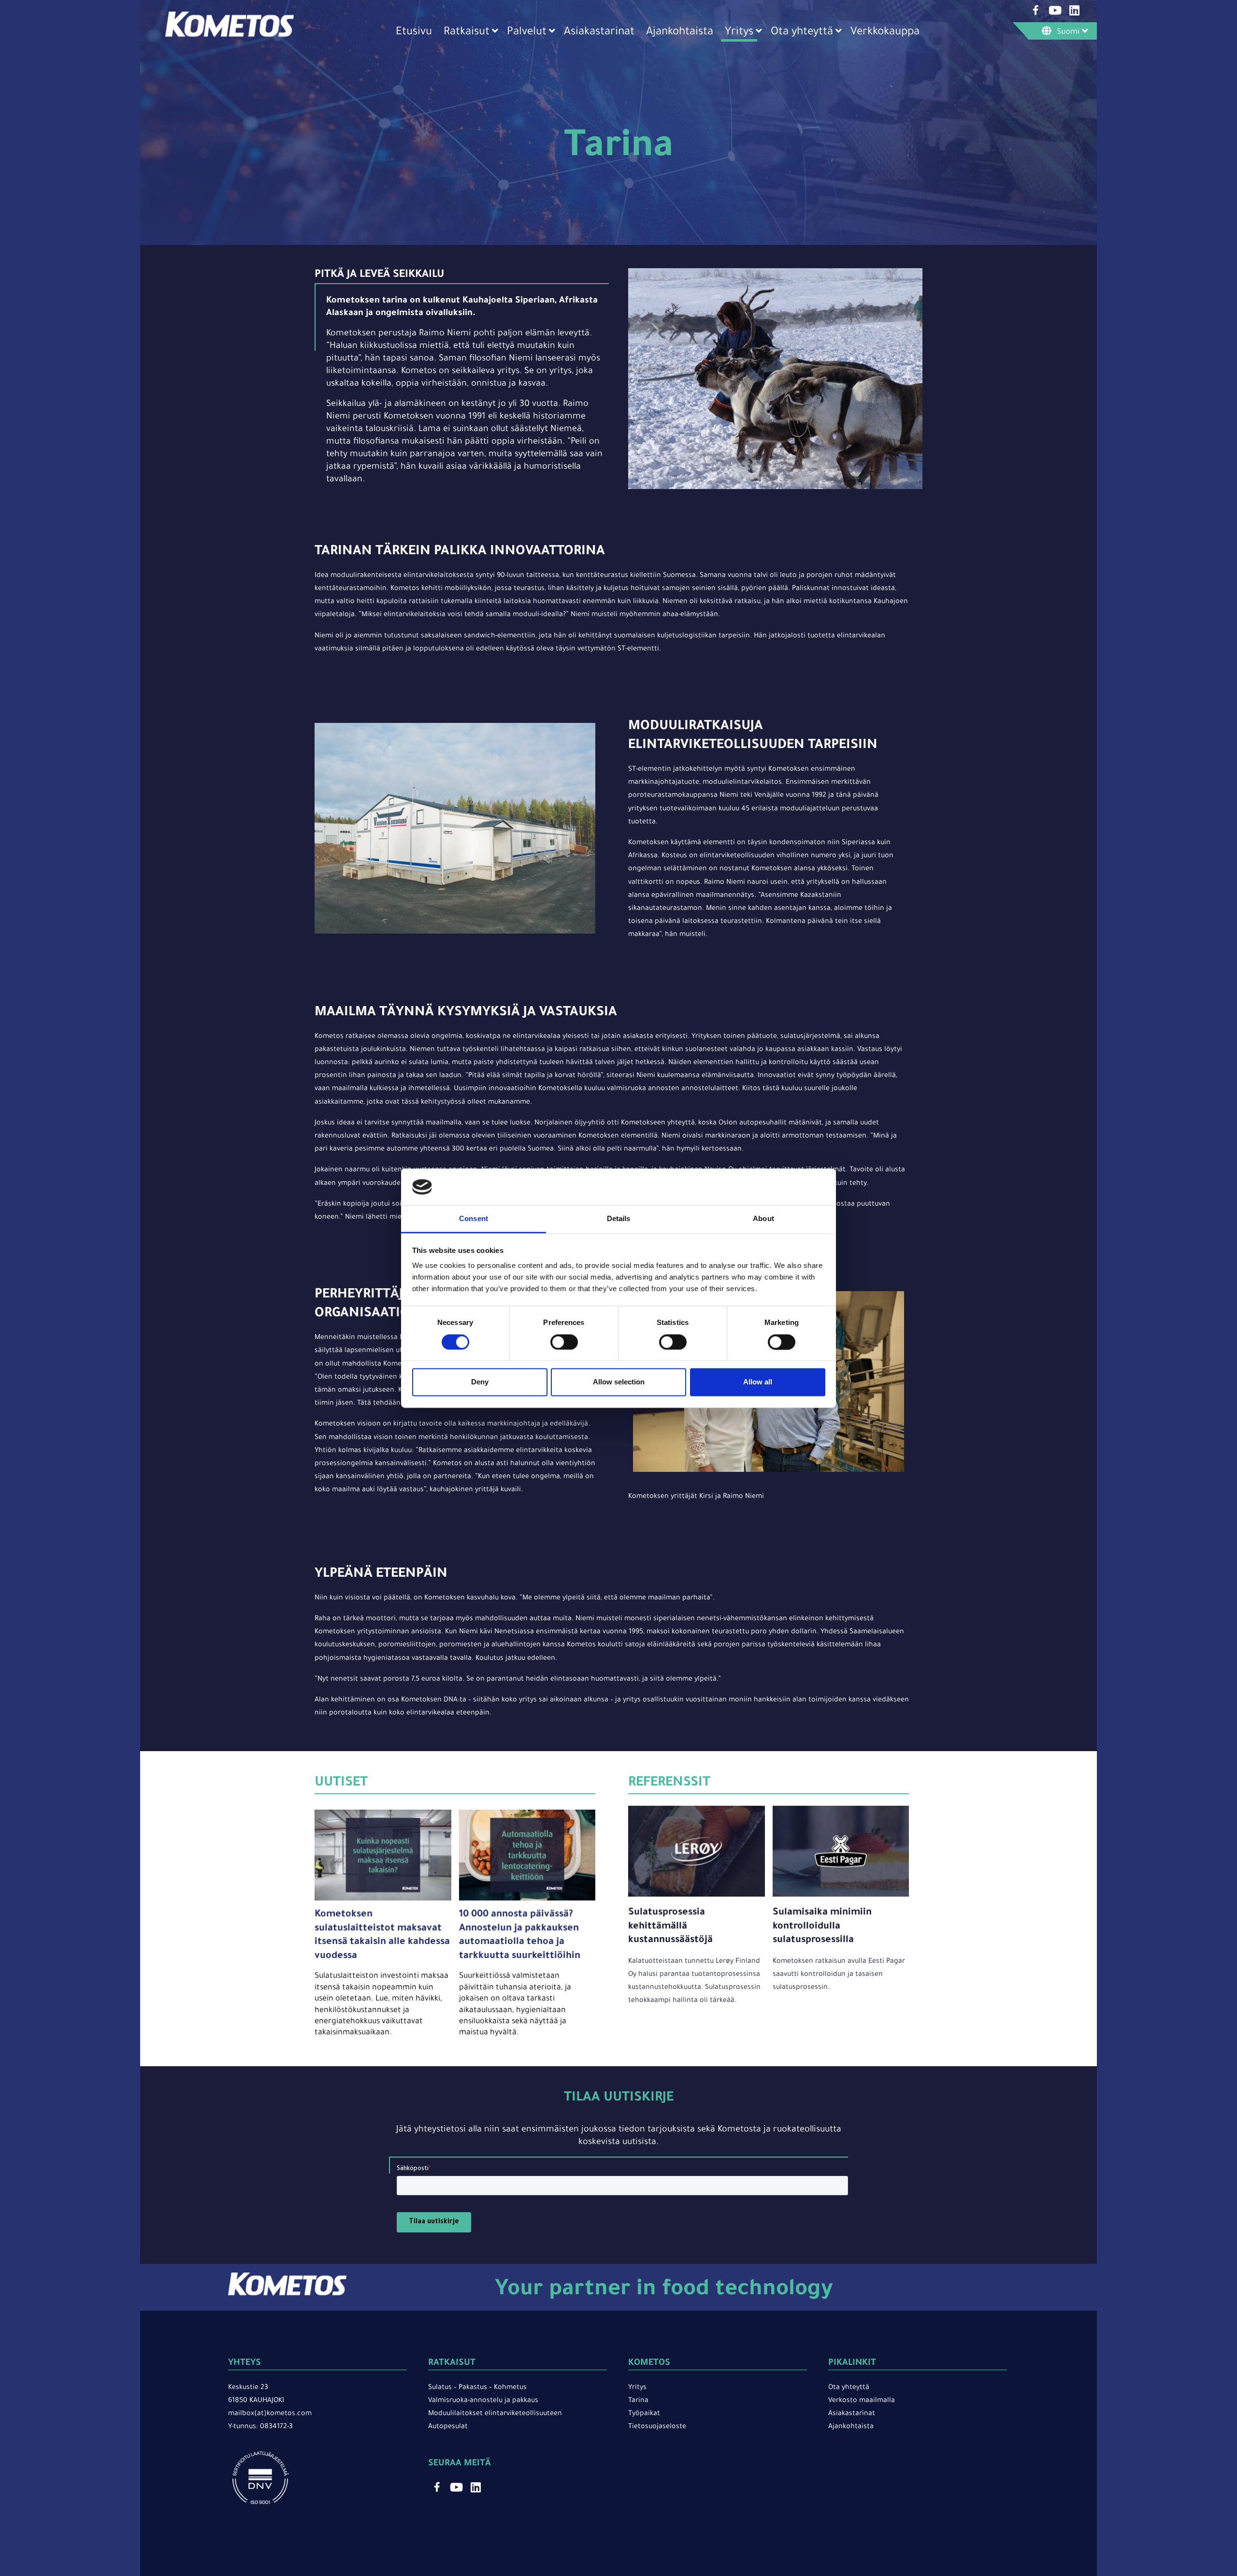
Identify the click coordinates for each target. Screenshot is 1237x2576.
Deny (480, 1382)
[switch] (564, 1342)
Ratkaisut (467, 33)
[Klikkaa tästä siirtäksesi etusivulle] (230, 36)
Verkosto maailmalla (862, 2401)
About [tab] (763, 1219)
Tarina (638, 2401)
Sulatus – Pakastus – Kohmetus (477, 2388)
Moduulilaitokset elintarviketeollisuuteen (495, 2414)
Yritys (739, 33)
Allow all (758, 1382)
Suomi (1068, 32)
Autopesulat (448, 2427)
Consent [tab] (474, 1219)
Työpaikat (644, 2414)
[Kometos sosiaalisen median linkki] (1036, 10)
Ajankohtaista (680, 33)
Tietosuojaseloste (657, 2427)
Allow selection (619, 1382)
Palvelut (527, 33)
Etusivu (414, 33)
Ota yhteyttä (802, 33)
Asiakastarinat (599, 33)
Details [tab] (619, 1219)
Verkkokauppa (885, 33)
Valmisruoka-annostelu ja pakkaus (483, 2401)
